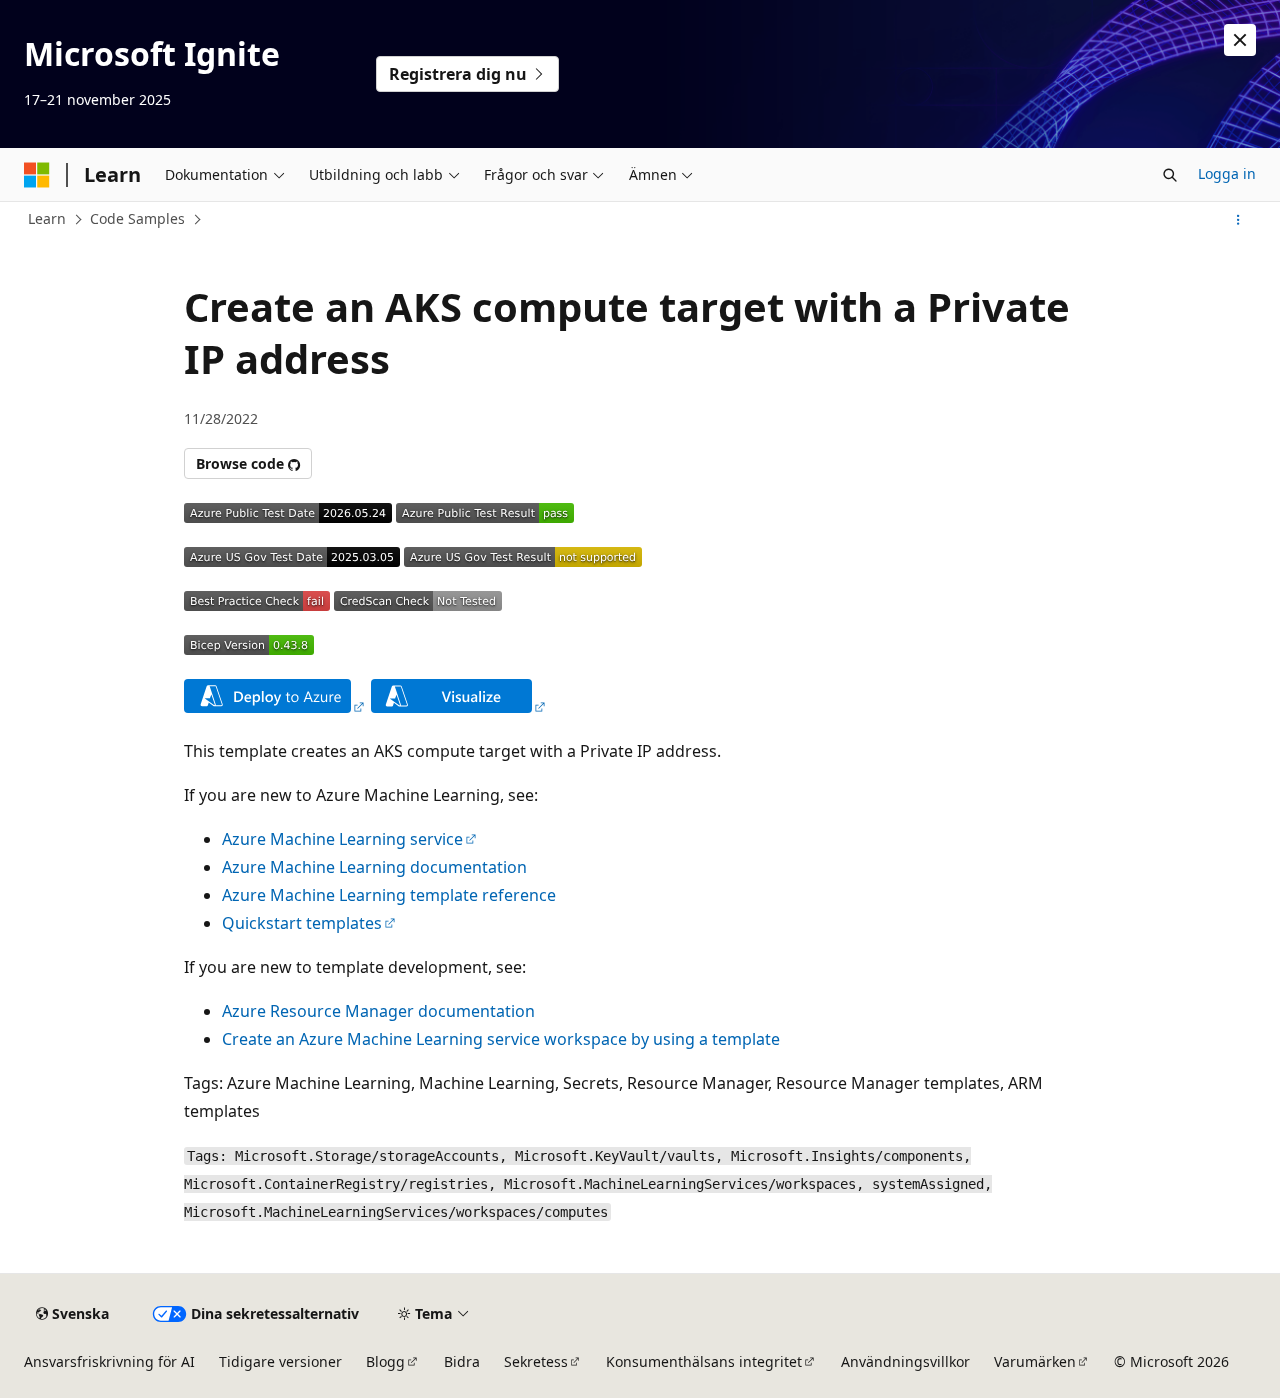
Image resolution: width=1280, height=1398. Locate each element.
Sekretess (536, 1361)
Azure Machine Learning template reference (389, 895)
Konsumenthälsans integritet (704, 1361)
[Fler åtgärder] (1238, 220)
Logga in (1227, 173)
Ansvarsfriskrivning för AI (109, 1361)
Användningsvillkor (905, 1361)
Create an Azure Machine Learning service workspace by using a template (501, 1039)
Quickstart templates (302, 923)
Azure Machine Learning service (342, 839)
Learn (47, 218)
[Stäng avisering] (1240, 40)
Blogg (385, 1361)
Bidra (462, 1361)
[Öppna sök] (1170, 175)
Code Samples (137, 218)
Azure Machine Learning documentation (374, 867)
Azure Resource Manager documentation (378, 1011)
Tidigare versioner (280, 1361)
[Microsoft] (37, 175)
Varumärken (1035, 1361)
